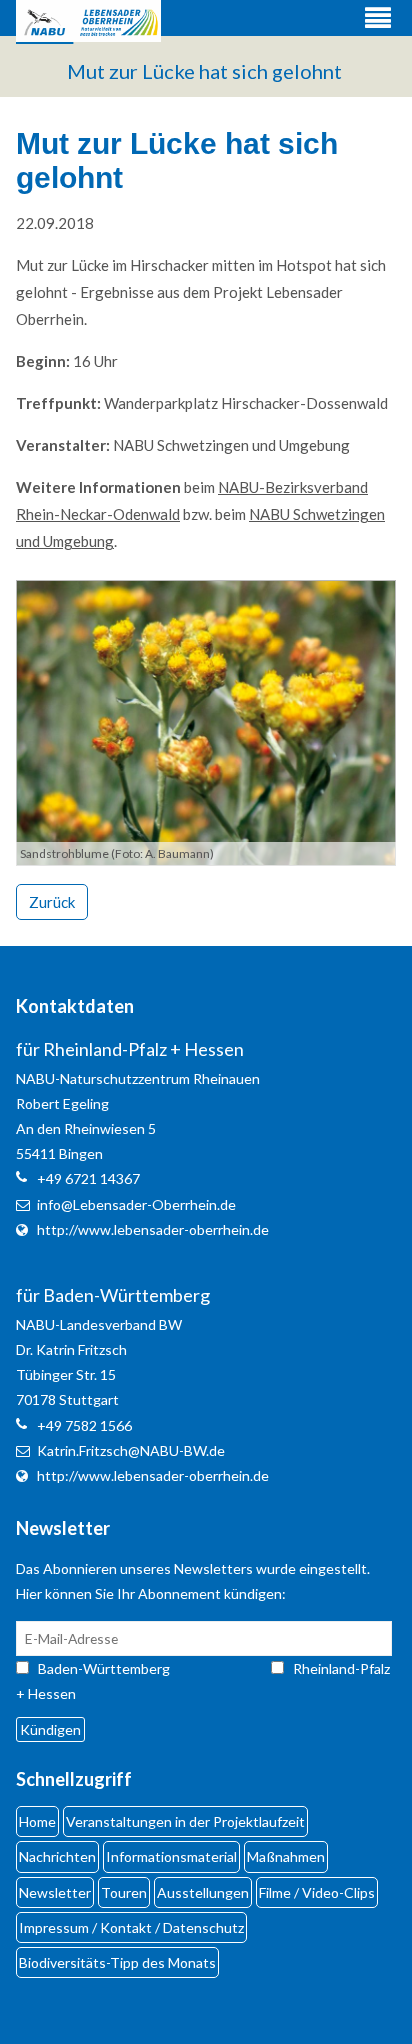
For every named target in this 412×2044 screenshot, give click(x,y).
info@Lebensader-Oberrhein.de (136, 1204)
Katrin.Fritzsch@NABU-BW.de (131, 1450)
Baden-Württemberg (122, 1668)
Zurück (52, 902)
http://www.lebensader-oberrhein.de (153, 1229)
